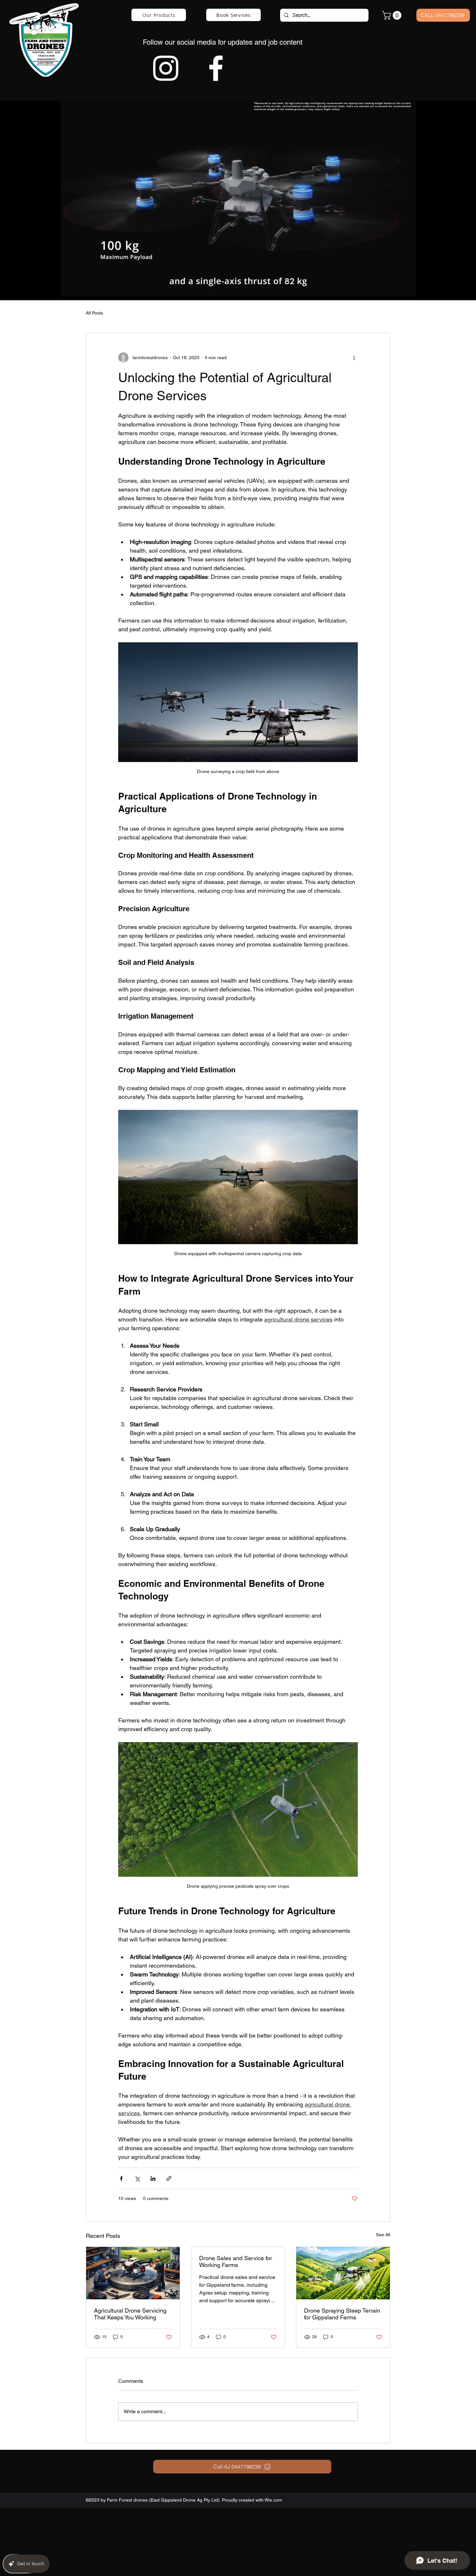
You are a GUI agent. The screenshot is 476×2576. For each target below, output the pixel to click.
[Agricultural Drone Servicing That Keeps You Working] (133, 2273)
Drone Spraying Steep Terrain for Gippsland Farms (342, 2314)
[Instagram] (166, 68)
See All (383, 2235)
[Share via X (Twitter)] (137, 2178)
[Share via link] (169, 2178)
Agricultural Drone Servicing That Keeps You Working (130, 2314)
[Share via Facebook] (121, 2178)
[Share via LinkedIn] (153, 2178)
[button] (393, 15)
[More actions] (354, 358)
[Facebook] (216, 68)
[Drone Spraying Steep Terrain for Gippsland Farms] (343, 2273)
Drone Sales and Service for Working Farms (236, 2261)
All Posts (94, 313)
